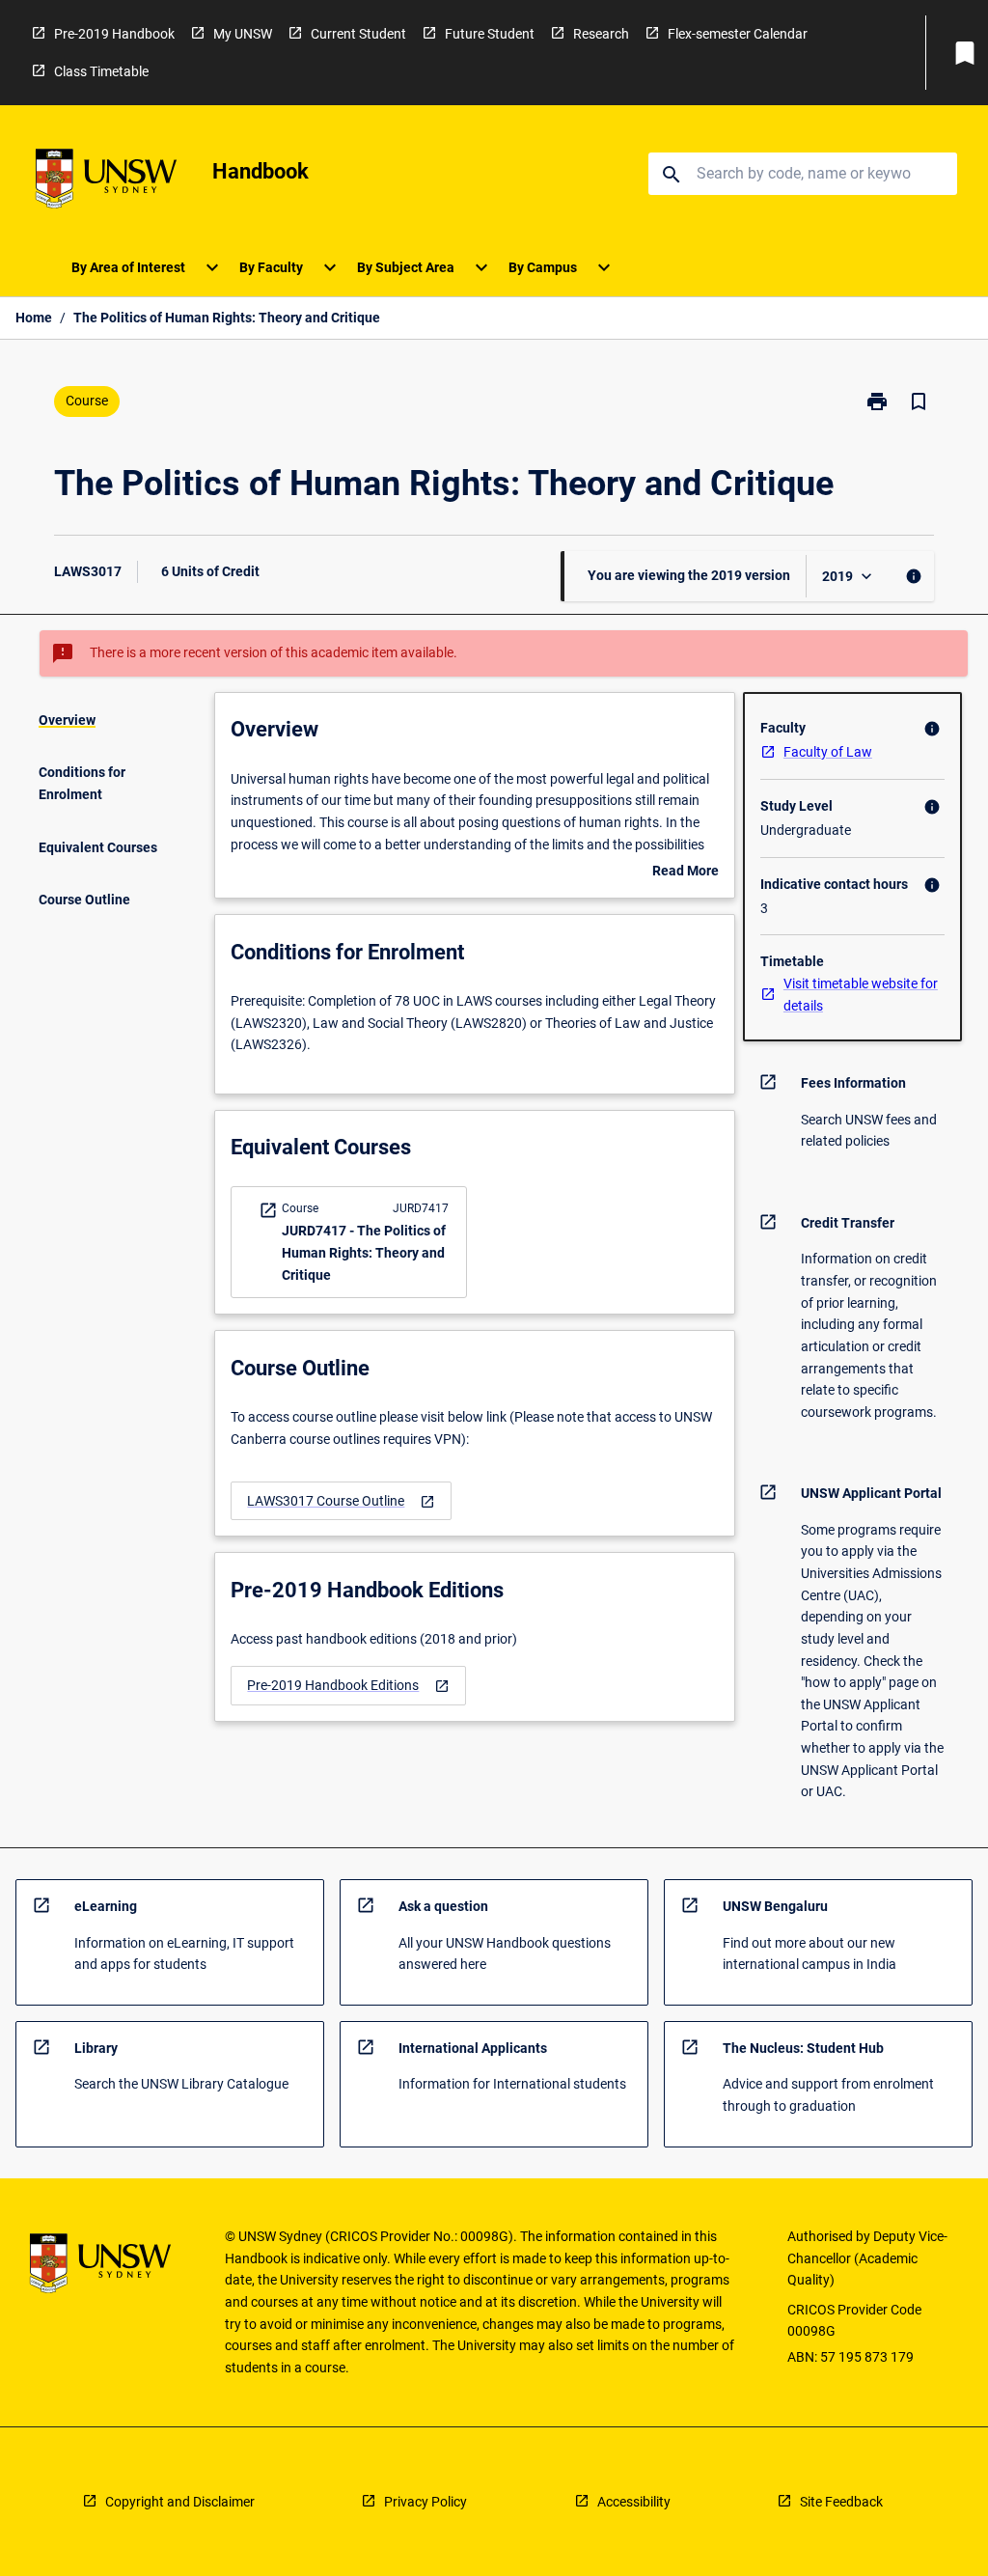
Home (34, 318)
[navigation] (341, 1501)
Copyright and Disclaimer (180, 2502)
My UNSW (243, 34)
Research (601, 34)
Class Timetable (101, 71)
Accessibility (634, 2502)
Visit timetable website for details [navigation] (861, 995)
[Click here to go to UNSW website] (106, 182)
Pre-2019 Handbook (114, 34)
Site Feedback (841, 2502)
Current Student (358, 34)
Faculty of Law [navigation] (828, 752)
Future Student (490, 34)
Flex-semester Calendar (738, 34)
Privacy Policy (425, 2502)
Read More (686, 873)
